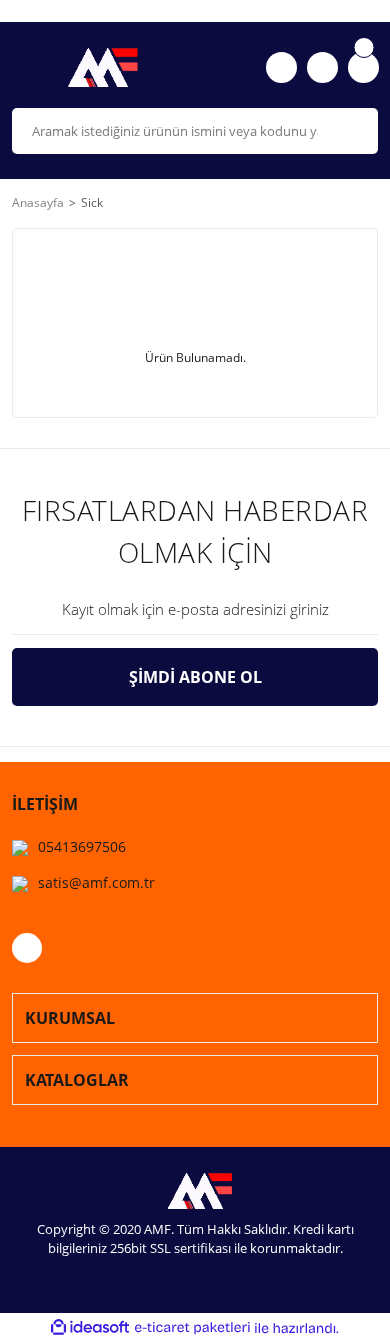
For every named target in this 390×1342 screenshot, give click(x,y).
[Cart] (363, 67)
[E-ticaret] (192, 1328)
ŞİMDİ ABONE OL (195, 677)
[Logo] (97, 67)
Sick (92, 202)
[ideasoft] (90, 1328)
